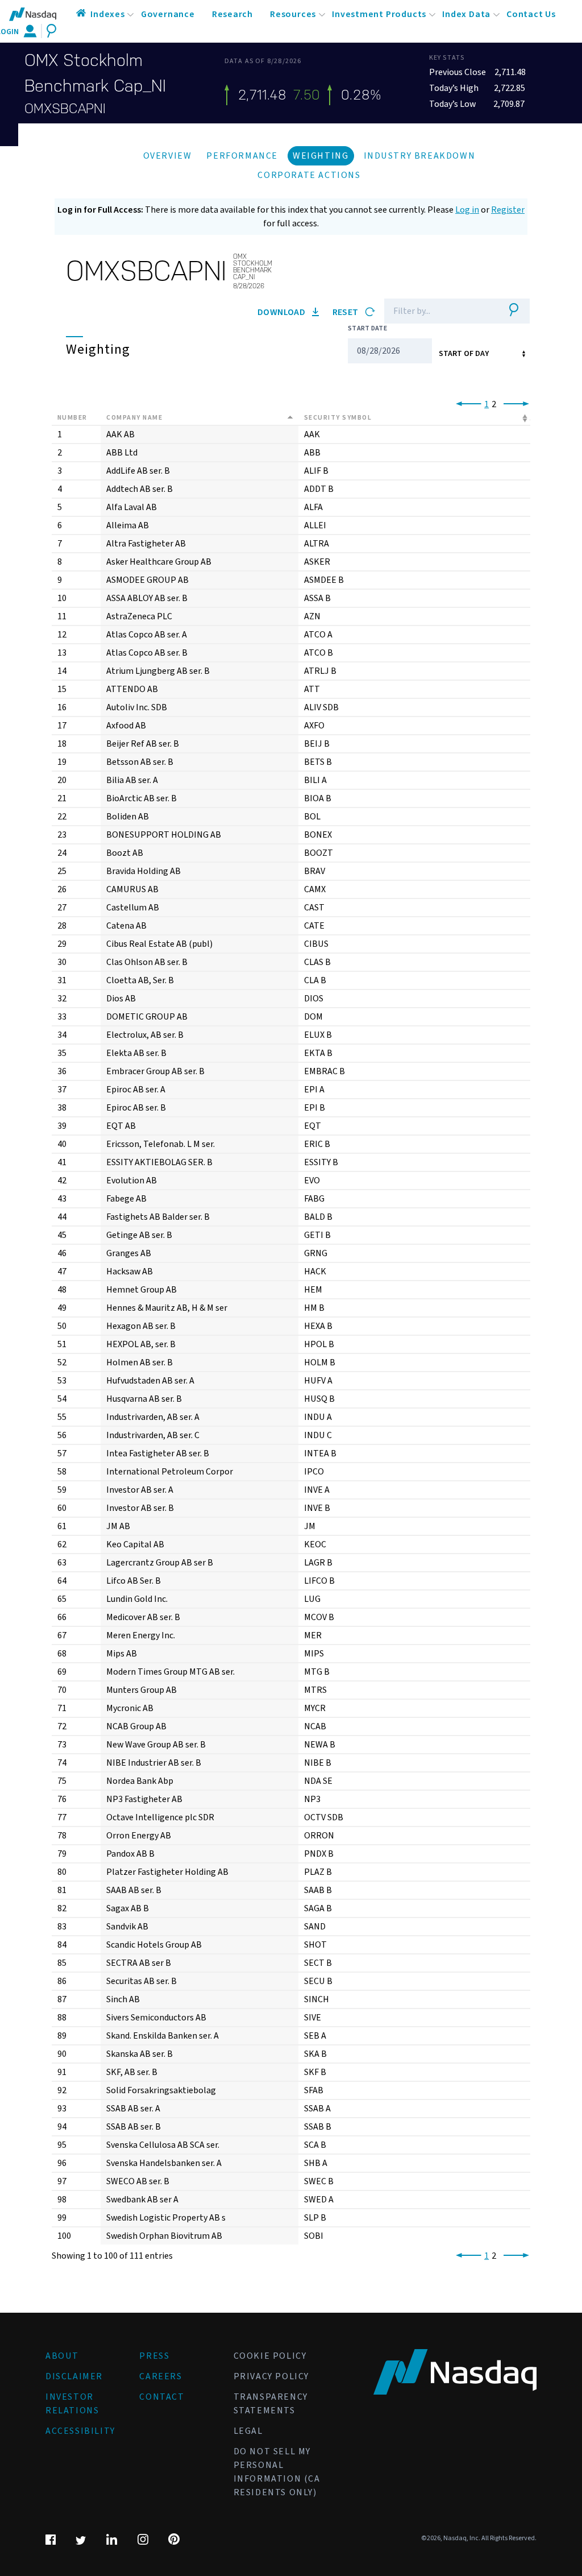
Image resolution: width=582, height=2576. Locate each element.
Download (282, 312)
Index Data (466, 14)
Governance (168, 14)
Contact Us (531, 14)
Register (508, 210)
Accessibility (80, 2431)
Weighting (321, 156)
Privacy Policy (271, 2376)
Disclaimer (74, 2376)
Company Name (134, 418)
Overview (168, 156)
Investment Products (379, 14)
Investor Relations (72, 2404)
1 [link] (487, 404)
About (62, 2356)
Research (232, 14)
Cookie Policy (270, 2356)
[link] (466, 404)
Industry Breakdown (420, 156)
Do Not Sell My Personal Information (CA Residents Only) (277, 2472)
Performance (242, 156)
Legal (248, 2431)
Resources (293, 14)
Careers (161, 2376)
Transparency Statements (271, 2404)
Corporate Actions (309, 175)
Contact (162, 2397)
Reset (346, 312)
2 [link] (494, 404)
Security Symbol (338, 418)
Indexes (108, 14)
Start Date (367, 328)
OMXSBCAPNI (65, 109)
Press (154, 2356)
